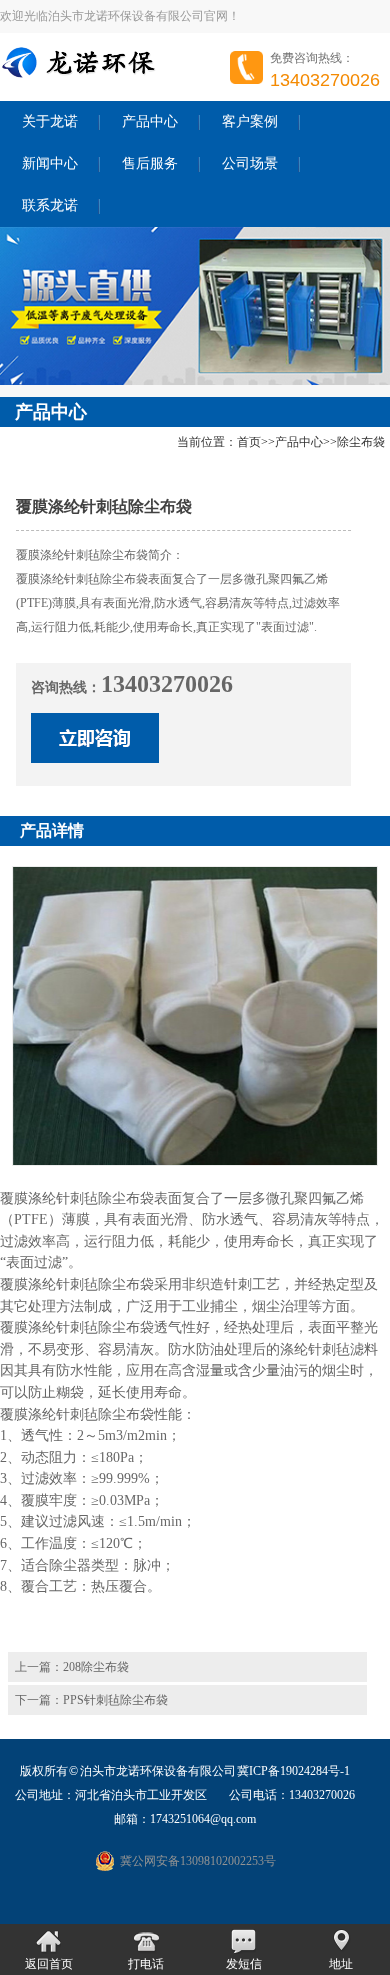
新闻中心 (50, 163)
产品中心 (150, 121)
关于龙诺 (50, 121)
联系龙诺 (50, 205)
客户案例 (250, 121)
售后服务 (150, 163)
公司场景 (250, 163)
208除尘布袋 (96, 1667)
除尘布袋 (361, 442)
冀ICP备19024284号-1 (293, 1771)
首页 (249, 442)
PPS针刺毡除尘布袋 (115, 1700)
